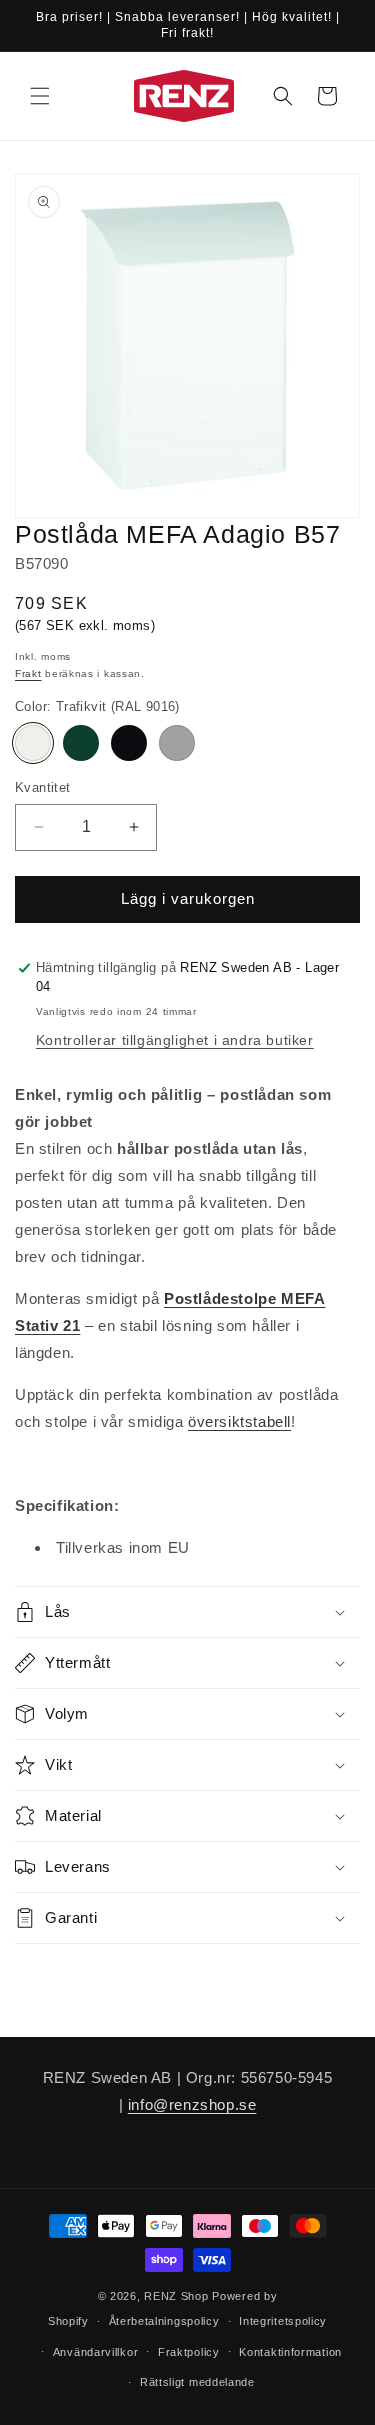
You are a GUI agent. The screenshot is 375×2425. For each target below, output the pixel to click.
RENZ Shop (176, 2296)
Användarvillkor (96, 2352)
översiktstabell (239, 1421)
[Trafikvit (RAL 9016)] (33, 743)
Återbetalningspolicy (164, 2321)
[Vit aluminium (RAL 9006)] (177, 743)
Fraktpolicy (189, 2352)
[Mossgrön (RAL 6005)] (81, 743)
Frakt (28, 673)
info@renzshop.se (192, 2104)
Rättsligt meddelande (197, 2382)
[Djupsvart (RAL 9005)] (129, 743)
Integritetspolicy (283, 2321)
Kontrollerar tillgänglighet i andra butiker (175, 1040)
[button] (40, 96)
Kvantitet (43, 787)
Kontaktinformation (290, 2352)
